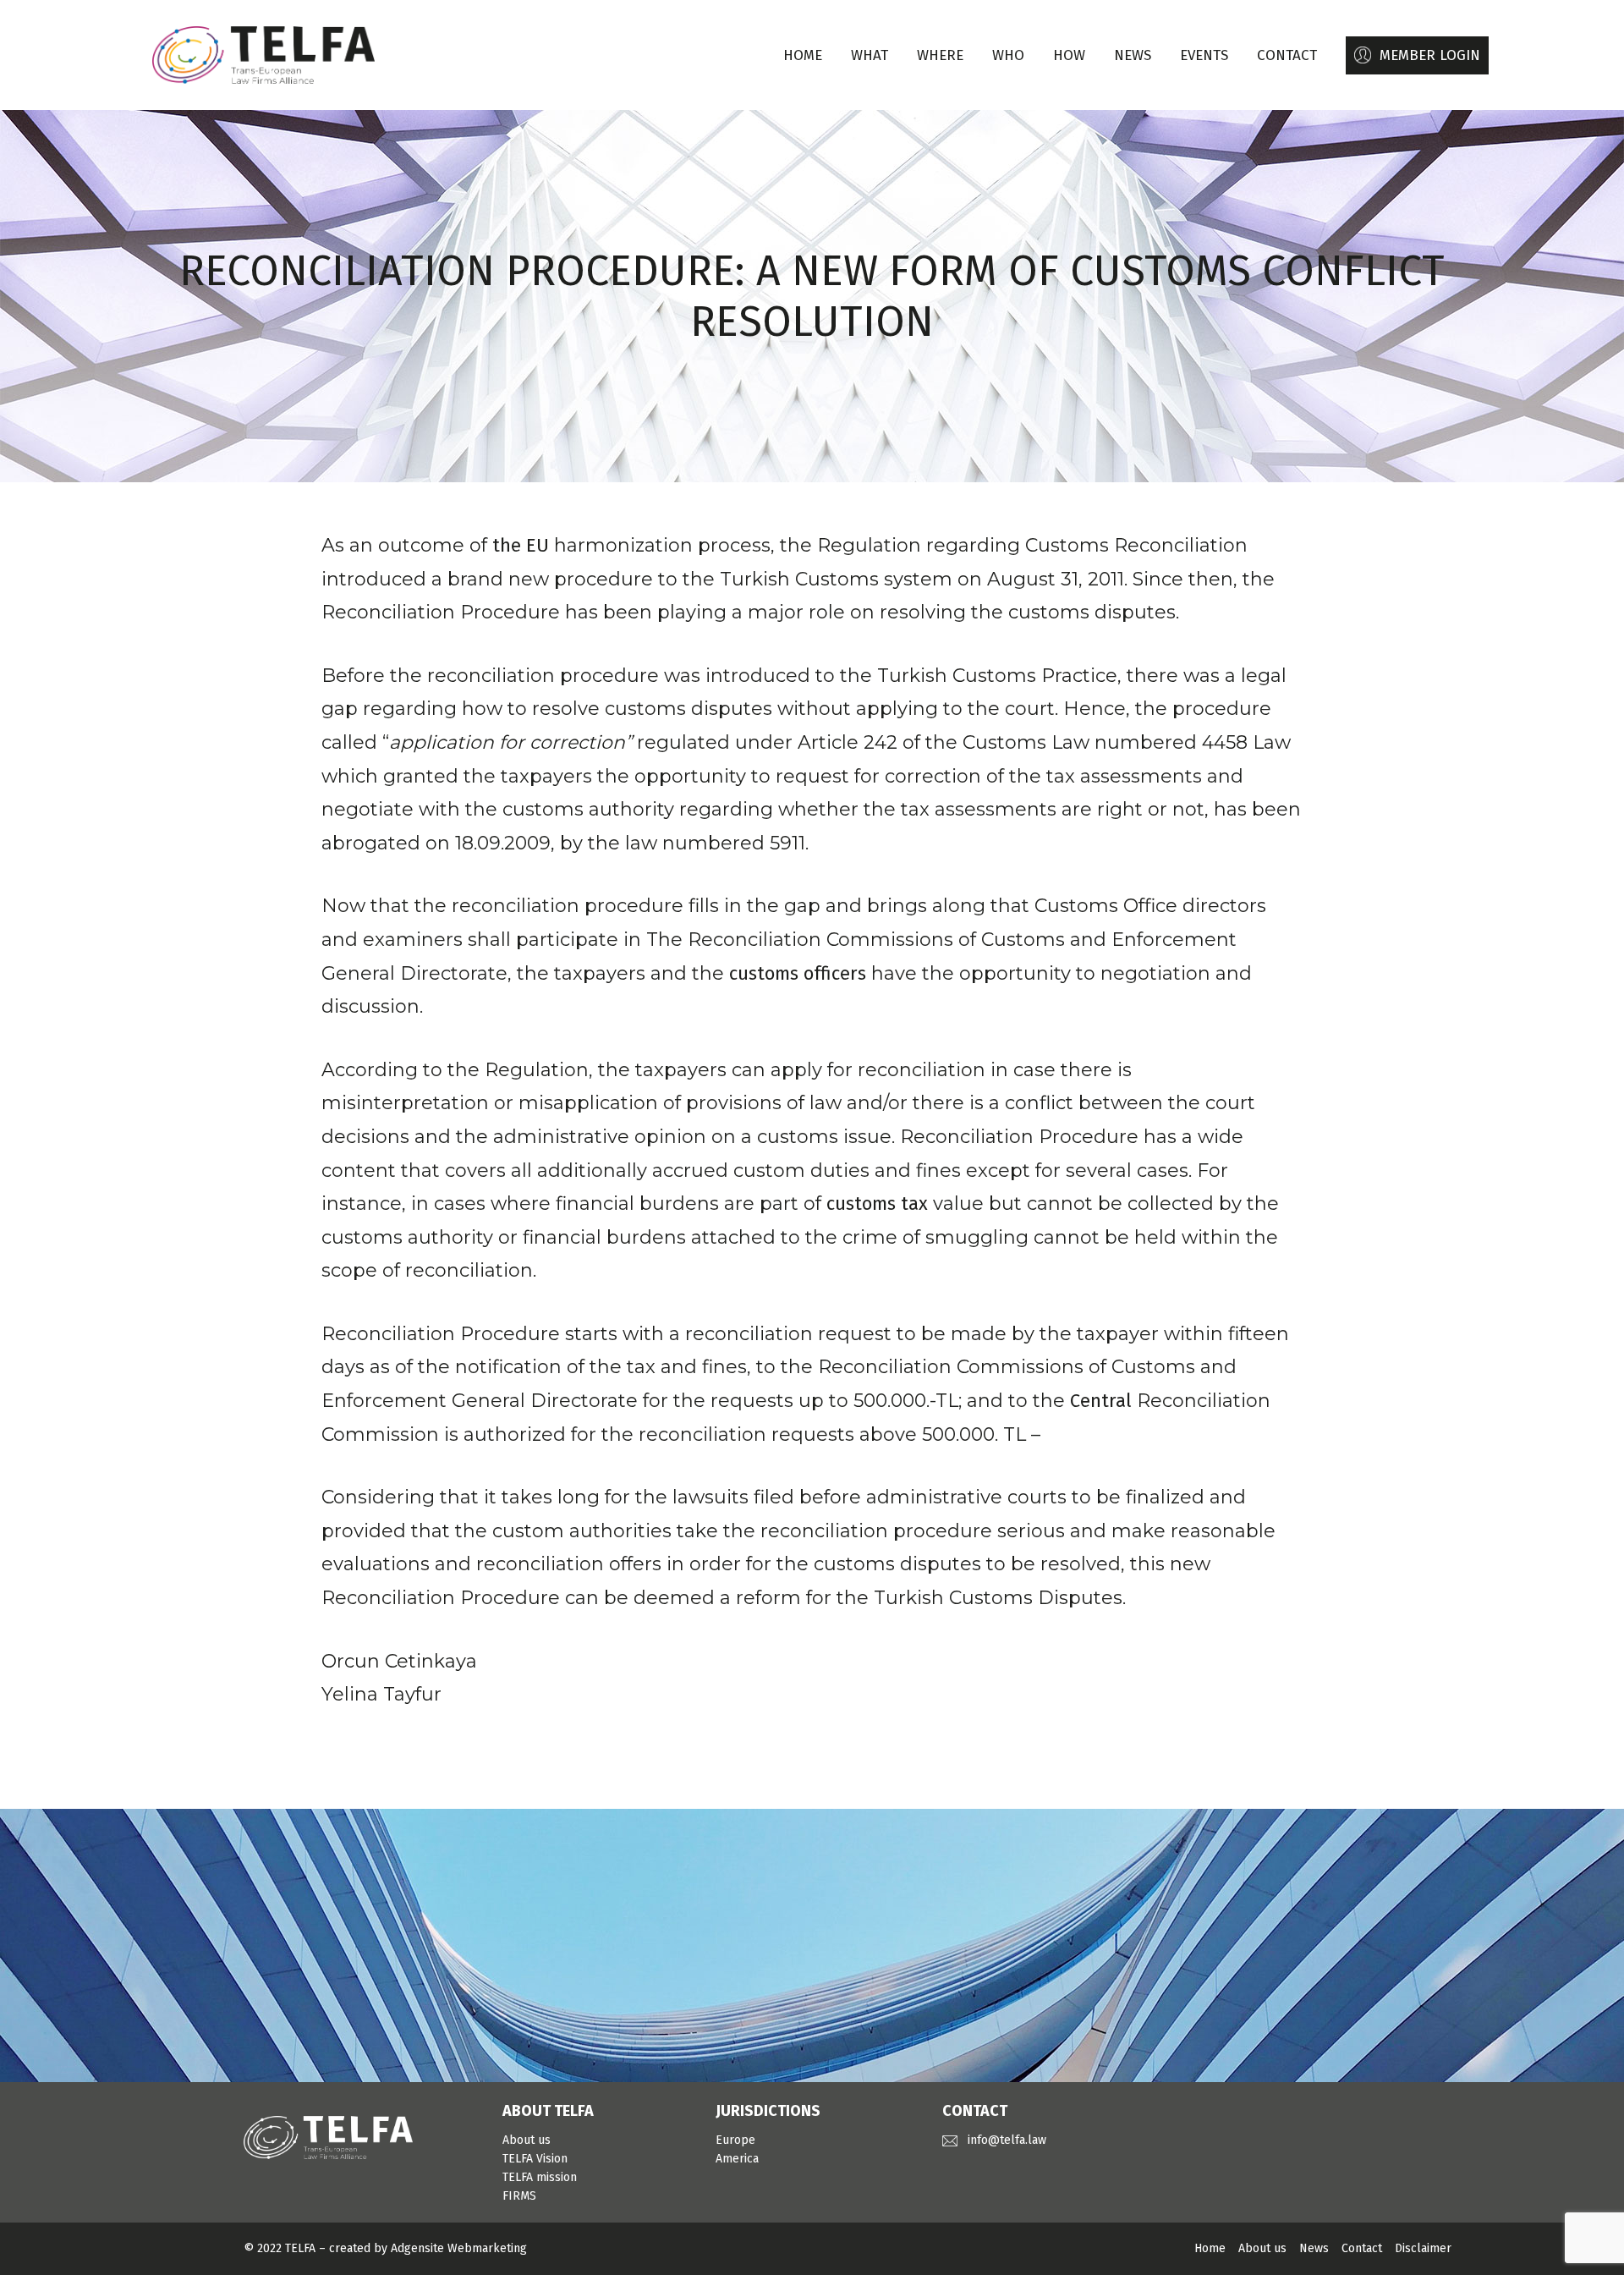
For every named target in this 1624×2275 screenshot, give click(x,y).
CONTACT (1287, 55)
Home (803, 55)
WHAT (870, 55)
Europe (735, 2140)
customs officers (798, 973)
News (1314, 2248)
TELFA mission (540, 2177)
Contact (1362, 2248)
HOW (1069, 55)
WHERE (940, 55)
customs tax (877, 1203)
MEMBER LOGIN (1430, 55)
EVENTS (1204, 55)
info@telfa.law (1007, 2140)
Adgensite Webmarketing (459, 2248)
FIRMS (519, 2196)
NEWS (1133, 55)
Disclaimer (1423, 2248)
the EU (521, 545)
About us (527, 2140)
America (737, 2159)
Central (1101, 1401)
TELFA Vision (535, 2159)
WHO (1008, 55)
